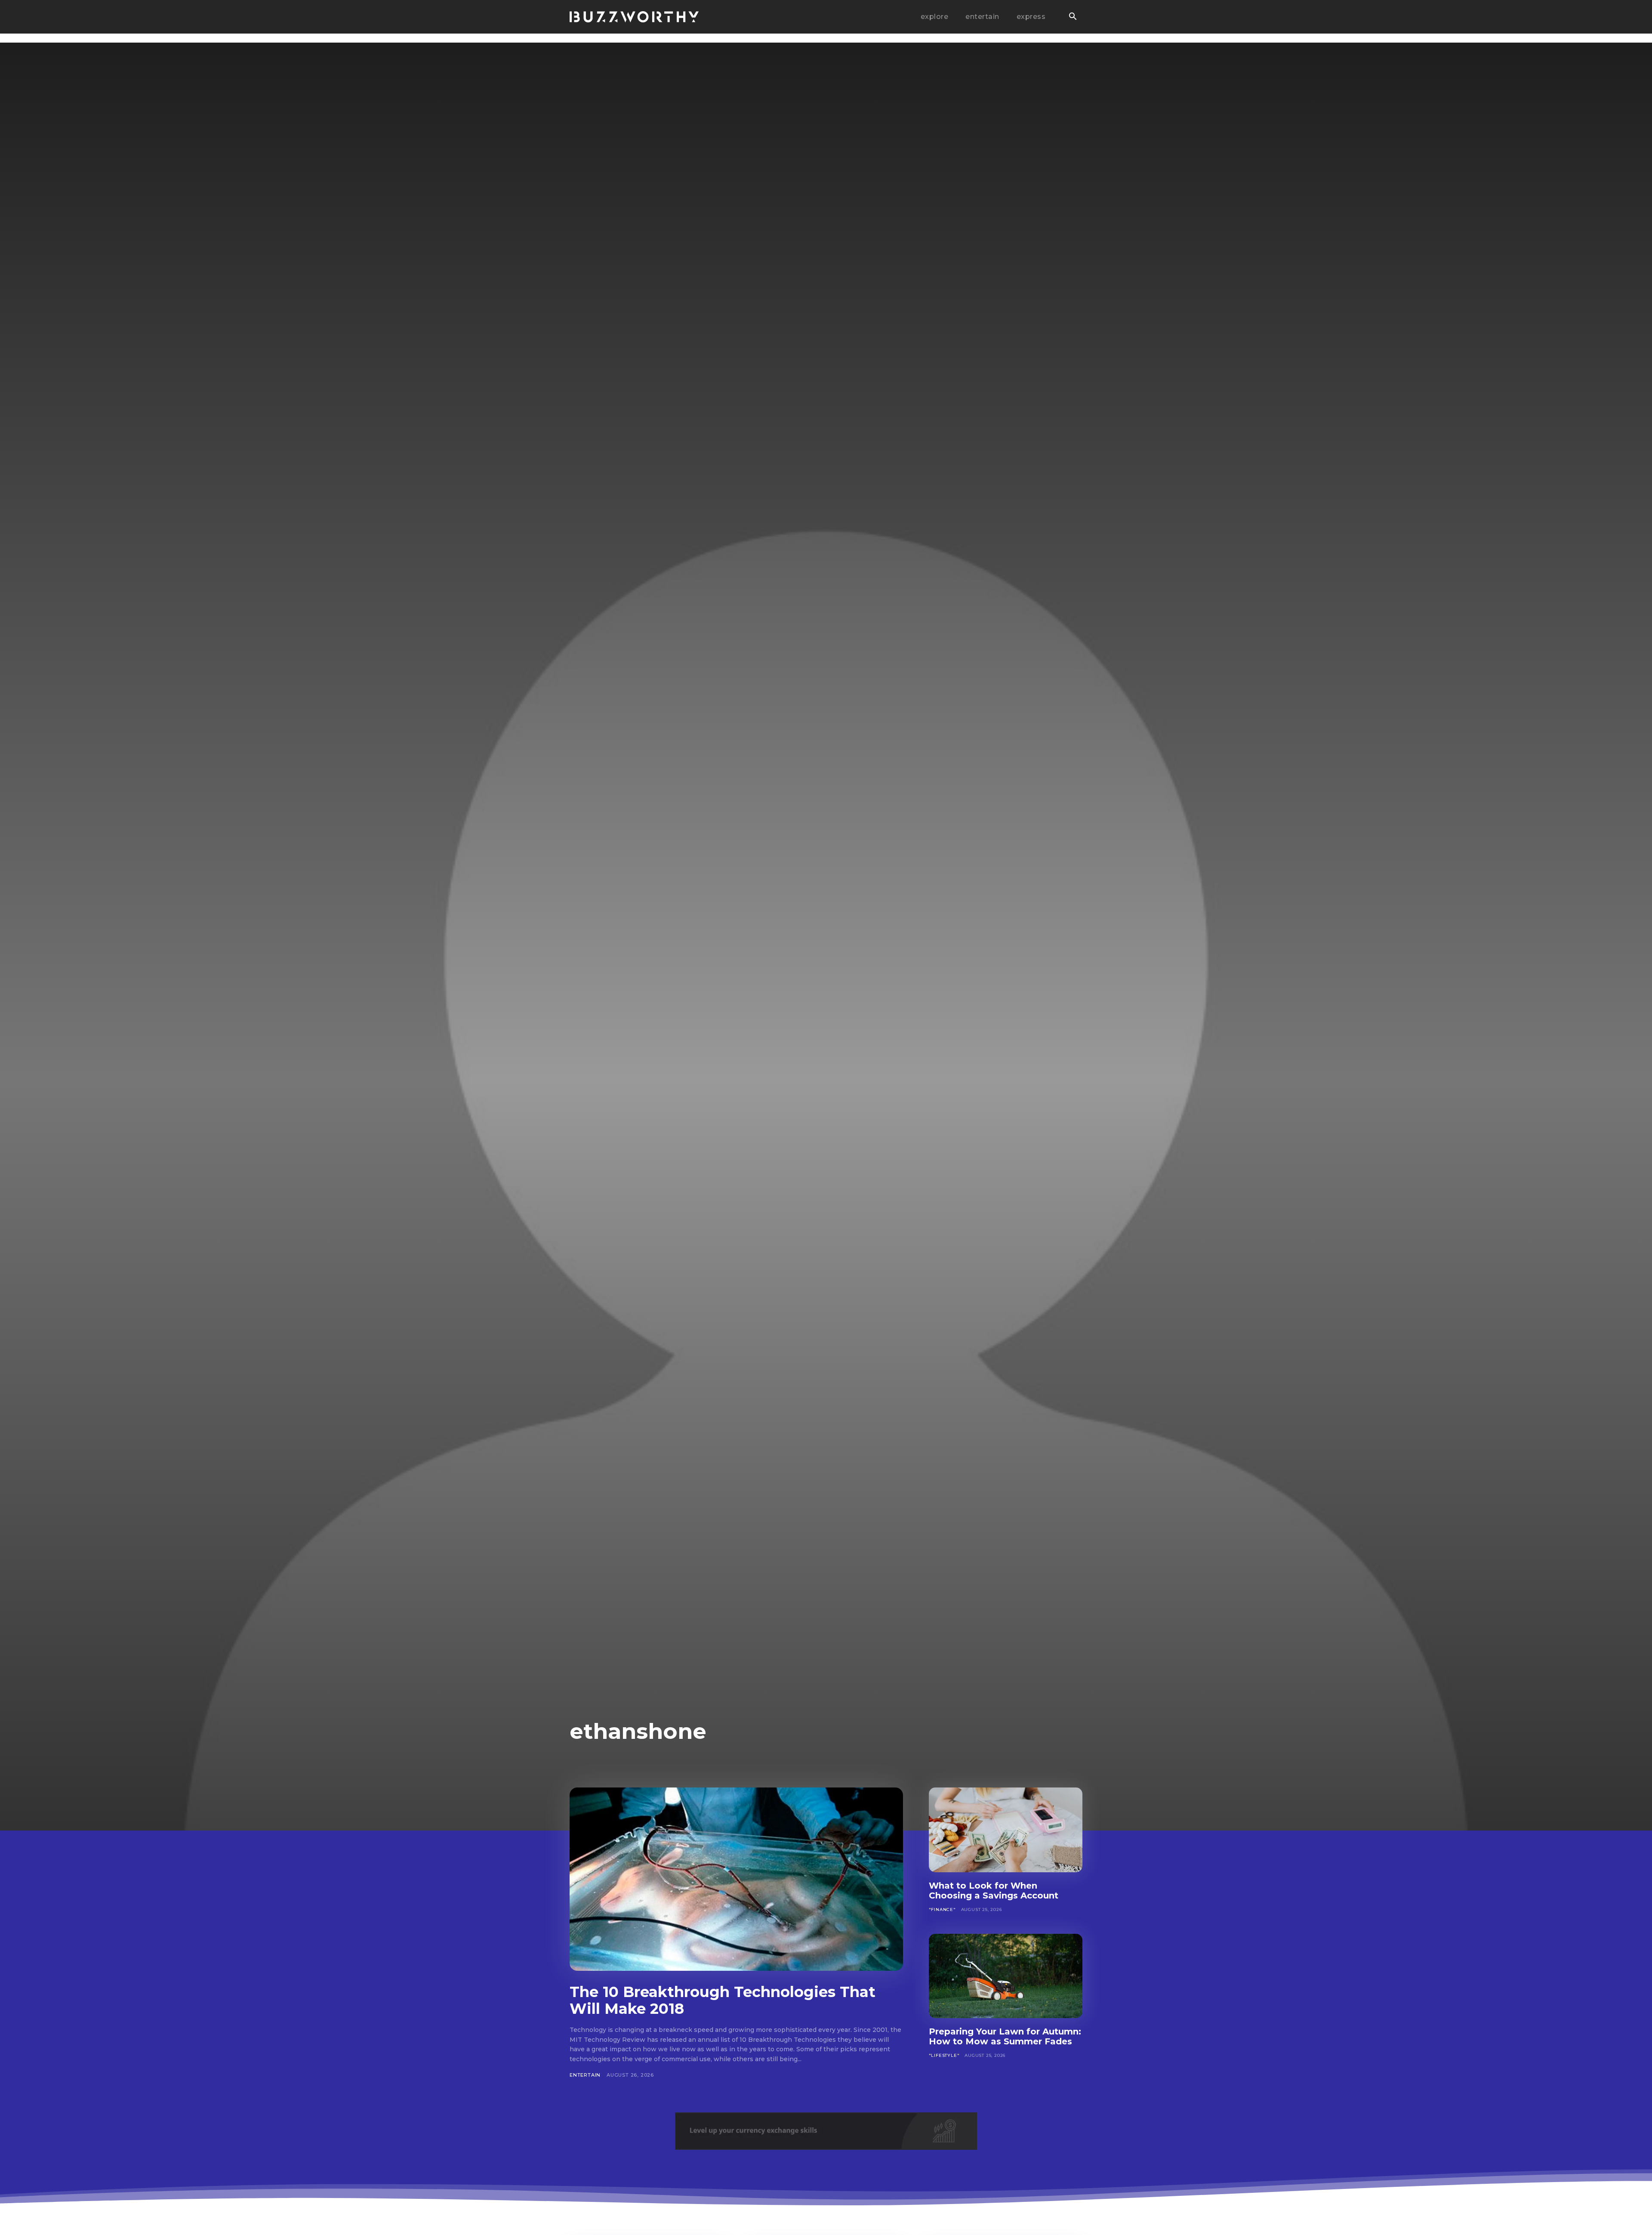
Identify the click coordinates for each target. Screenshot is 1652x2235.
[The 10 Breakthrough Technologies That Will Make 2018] (736, 1879)
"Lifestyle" (944, 2055)
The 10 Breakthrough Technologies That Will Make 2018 (723, 2000)
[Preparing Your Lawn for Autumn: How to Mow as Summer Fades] (1006, 1976)
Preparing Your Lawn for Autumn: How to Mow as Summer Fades (1005, 2036)
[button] (1073, 17)
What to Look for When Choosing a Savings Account (994, 1891)
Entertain (585, 2075)
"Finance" (942, 1909)
